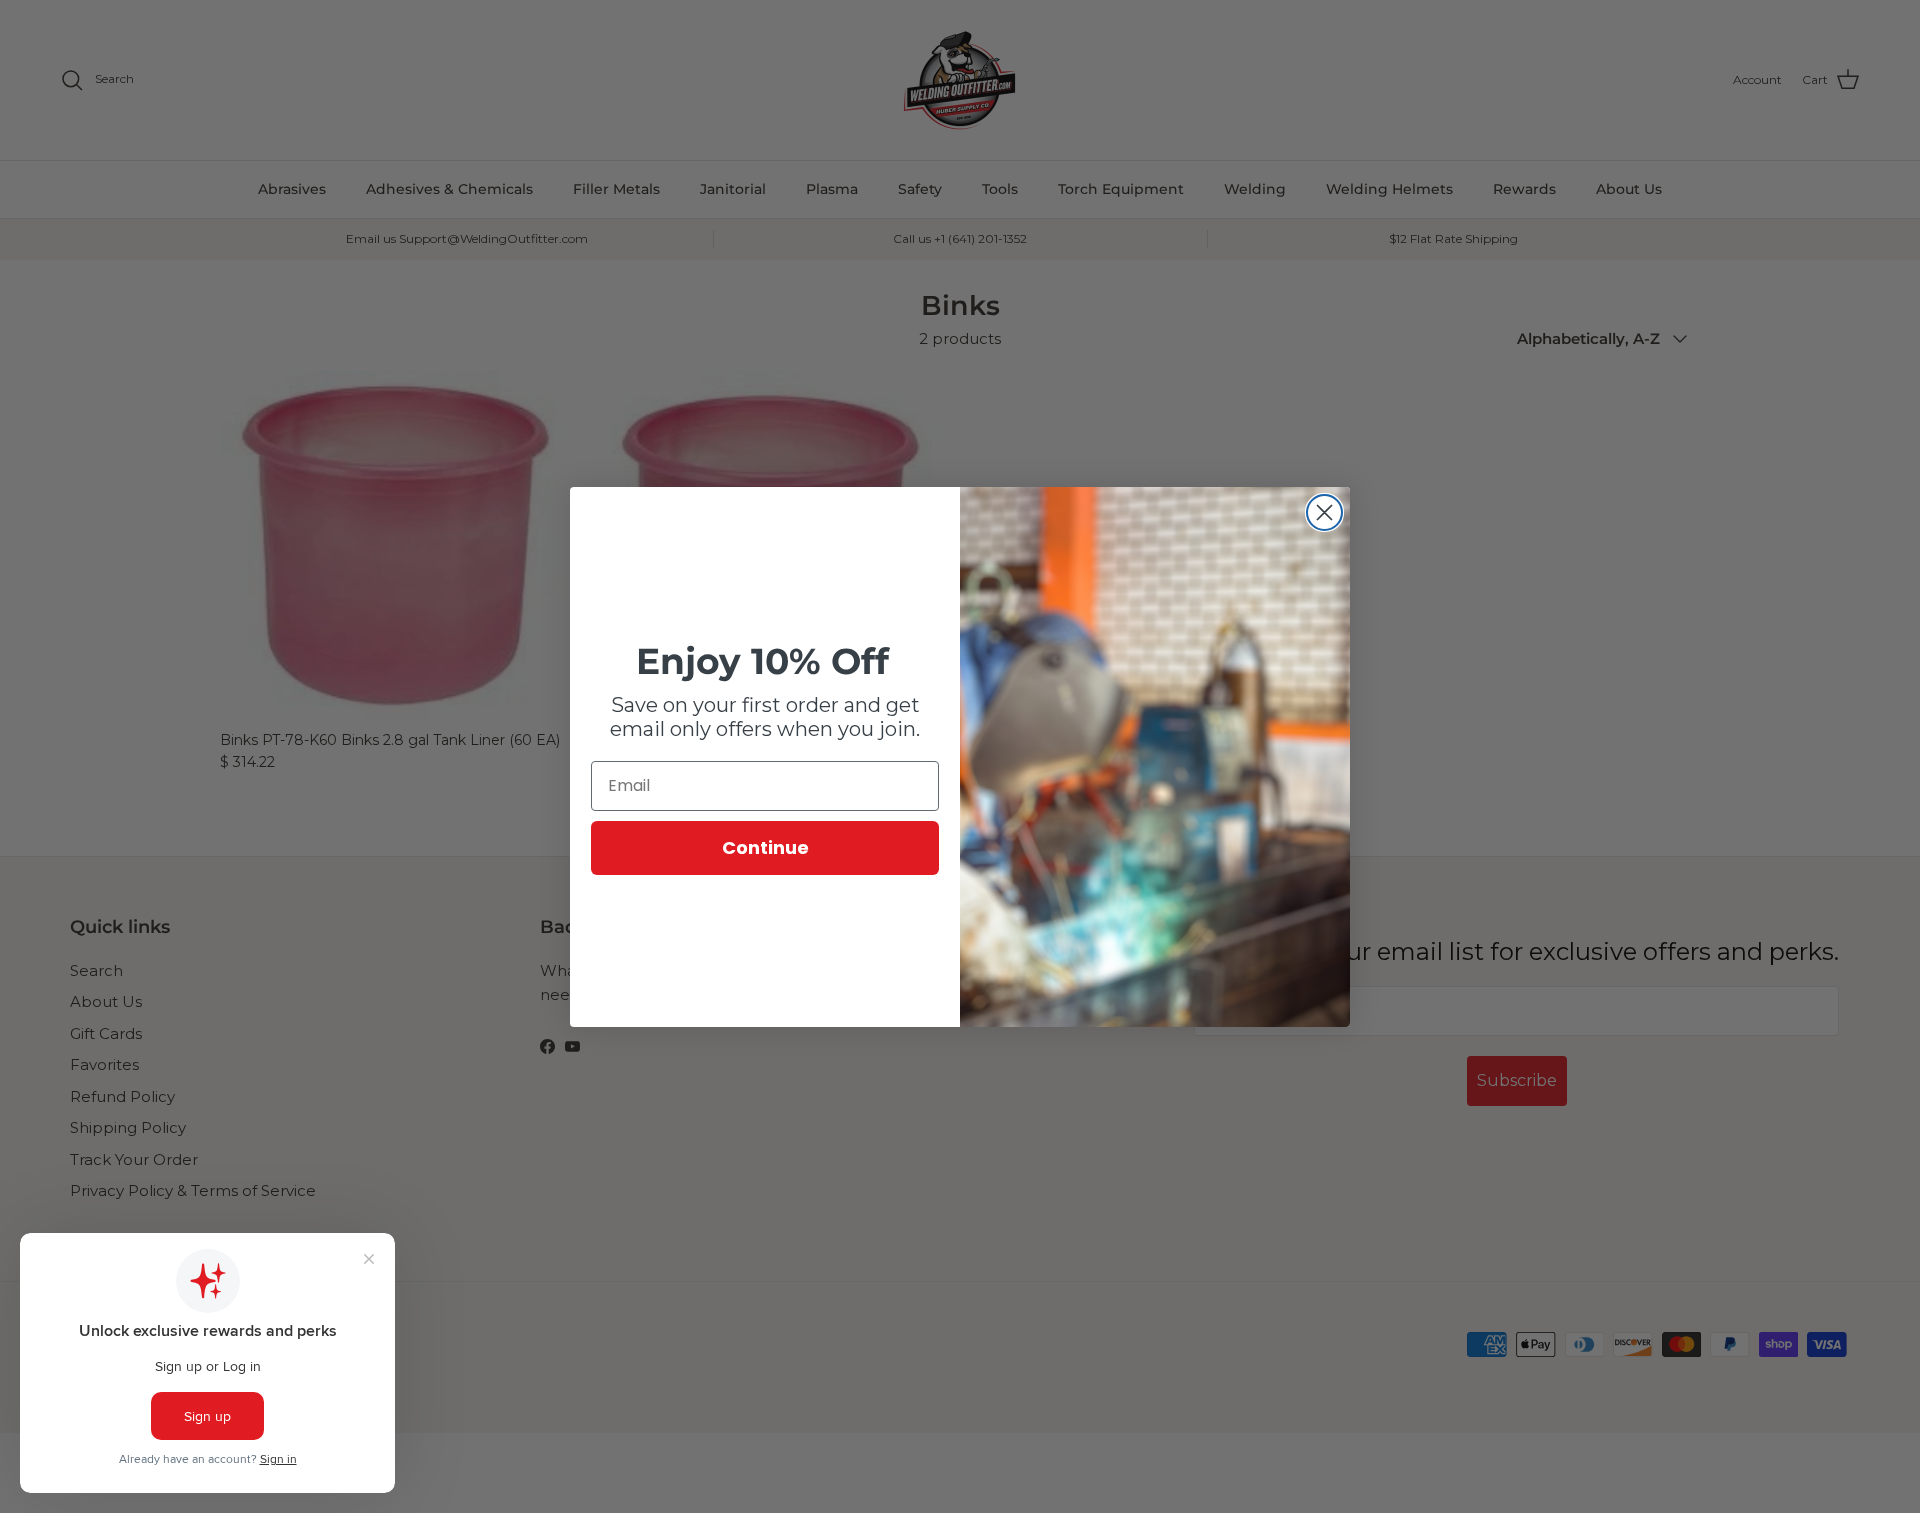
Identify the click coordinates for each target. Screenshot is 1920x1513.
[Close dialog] (1324, 512)
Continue (765, 847)
